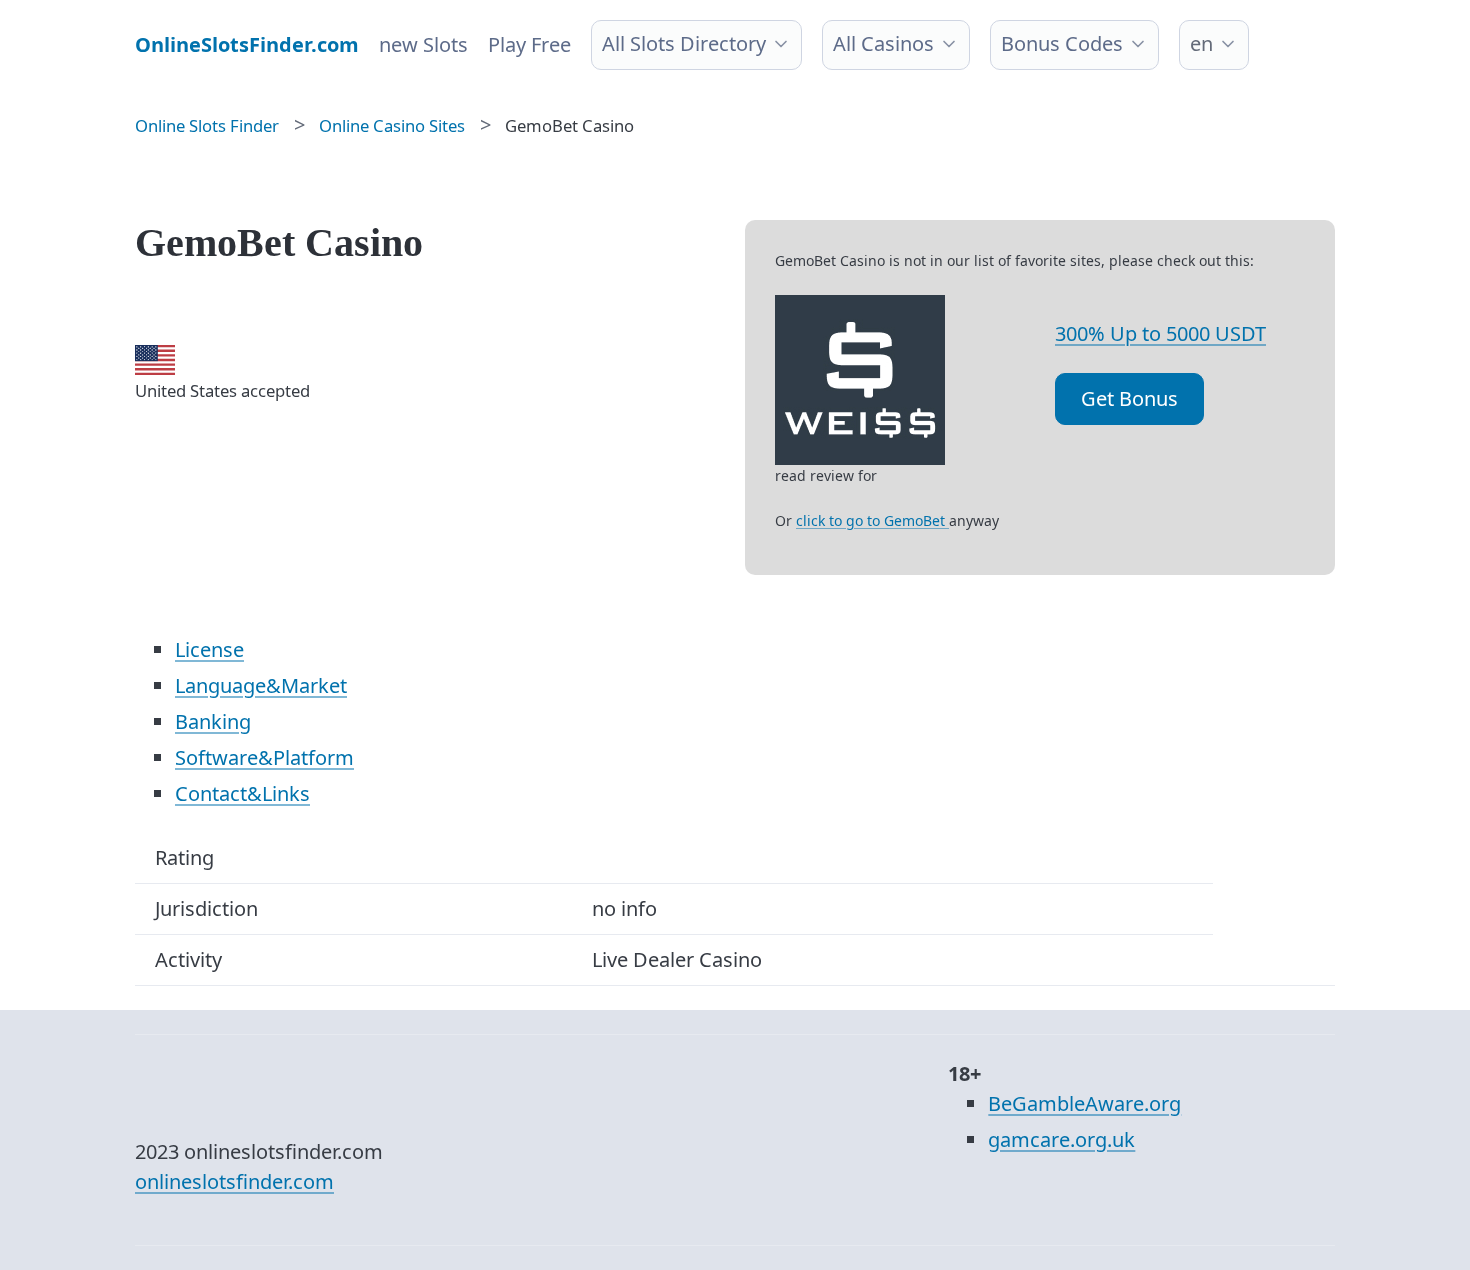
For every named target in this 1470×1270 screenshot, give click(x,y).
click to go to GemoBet (872, 520)
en (1201, 43)
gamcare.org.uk (1061, 1139)
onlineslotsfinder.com (234, 1181)
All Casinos (883, 43)
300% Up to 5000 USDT (1160, 333)
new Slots (423, 44)
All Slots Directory (684, 43)
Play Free (529, 44)
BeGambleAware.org (1084, 1103)
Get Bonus (1129, 398)
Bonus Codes (1062, 43)
